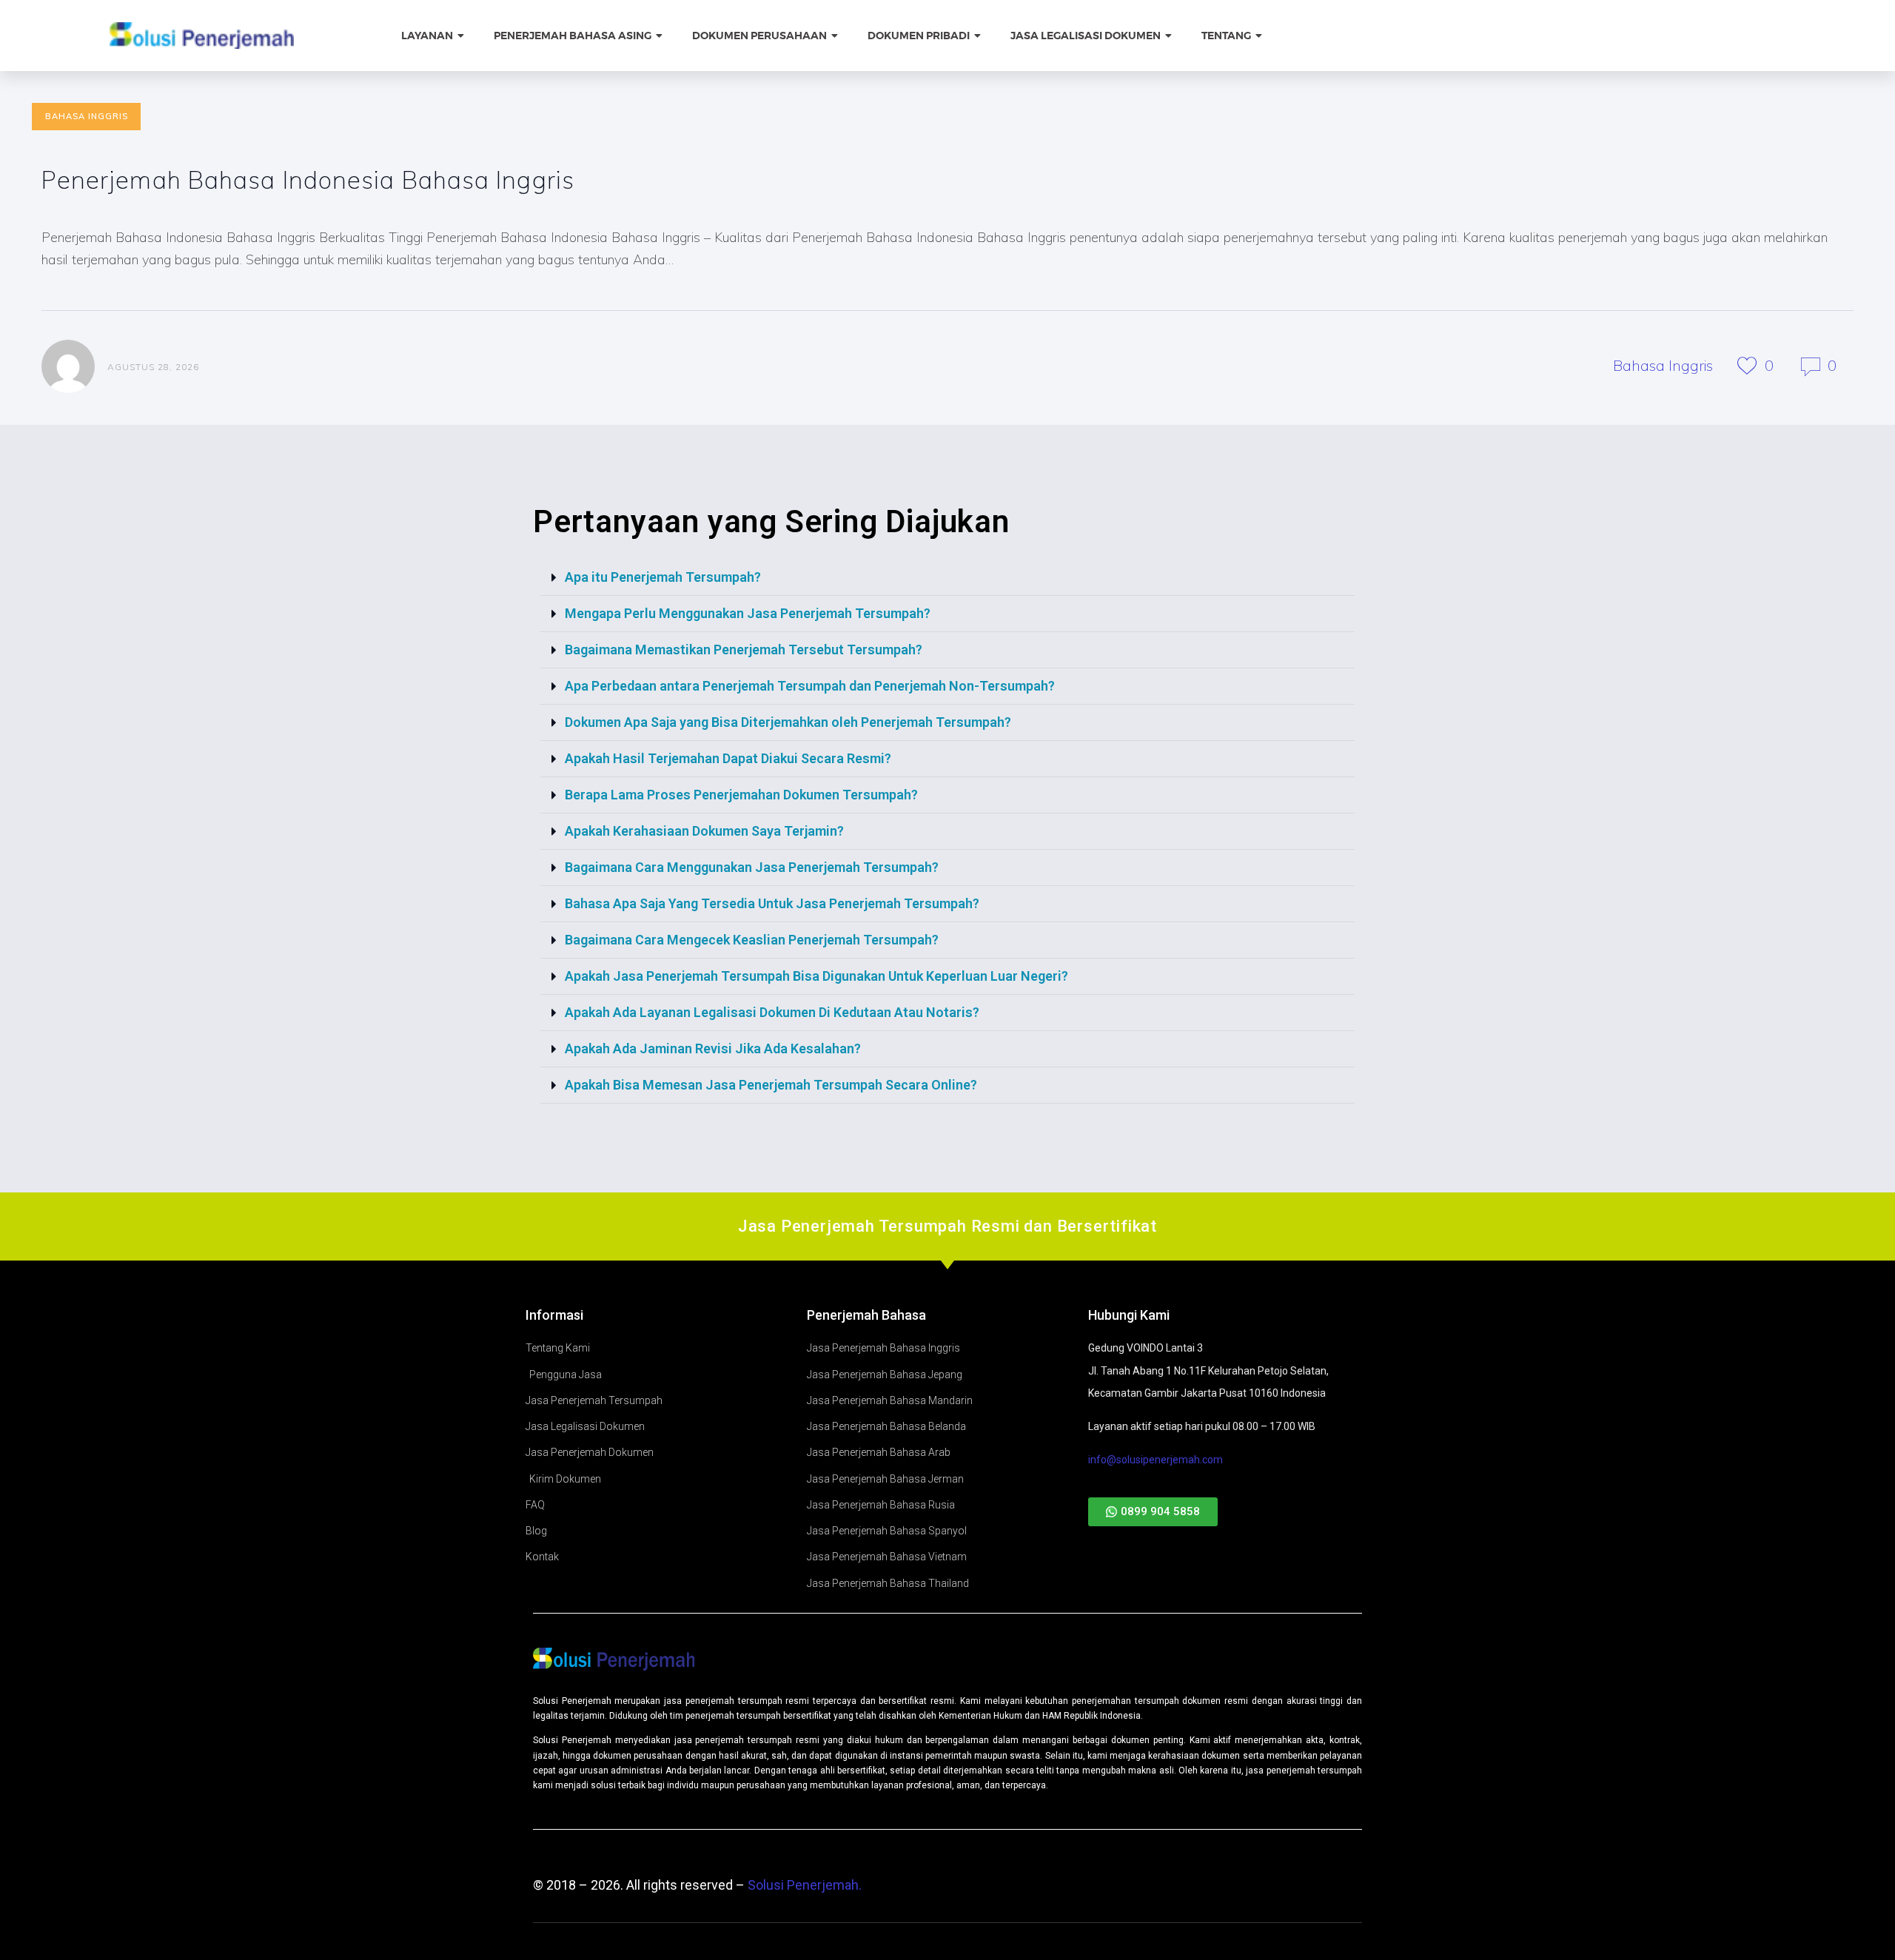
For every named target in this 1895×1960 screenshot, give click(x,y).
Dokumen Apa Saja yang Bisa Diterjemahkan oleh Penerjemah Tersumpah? (788, 722)
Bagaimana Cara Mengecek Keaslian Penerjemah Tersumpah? (752, 940)
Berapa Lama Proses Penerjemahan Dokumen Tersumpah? (741, 795)
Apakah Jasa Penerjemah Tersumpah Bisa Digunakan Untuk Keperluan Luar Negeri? (816, 976)
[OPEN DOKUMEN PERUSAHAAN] (836, 36)
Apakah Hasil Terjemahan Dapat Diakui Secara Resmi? (728, 758)
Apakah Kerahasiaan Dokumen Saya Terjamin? (704, 831)
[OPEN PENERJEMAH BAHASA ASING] (660, 36)
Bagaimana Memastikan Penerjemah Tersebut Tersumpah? (744, 650)
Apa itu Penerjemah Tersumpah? (663, 577)
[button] (947, 578)
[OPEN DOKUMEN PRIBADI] (979, 36)
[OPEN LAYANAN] (462, 36)
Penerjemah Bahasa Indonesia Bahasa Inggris (308, 179)
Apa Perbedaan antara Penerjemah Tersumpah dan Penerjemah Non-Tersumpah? (810, 686)
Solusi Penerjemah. (805, 1885)
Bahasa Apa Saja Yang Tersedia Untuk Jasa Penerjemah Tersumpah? (772, 903)
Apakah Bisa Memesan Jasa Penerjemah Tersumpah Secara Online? (771, 1085)
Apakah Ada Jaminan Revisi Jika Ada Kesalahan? (713, 1048)
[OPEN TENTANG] (1260, 36)
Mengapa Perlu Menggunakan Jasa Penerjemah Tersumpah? (748, 613)
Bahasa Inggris (87, 116)
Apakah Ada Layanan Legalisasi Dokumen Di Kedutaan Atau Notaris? (772, 1012)
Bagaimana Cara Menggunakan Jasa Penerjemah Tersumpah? (752, 867)
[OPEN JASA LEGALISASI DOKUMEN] (1170, 36)
